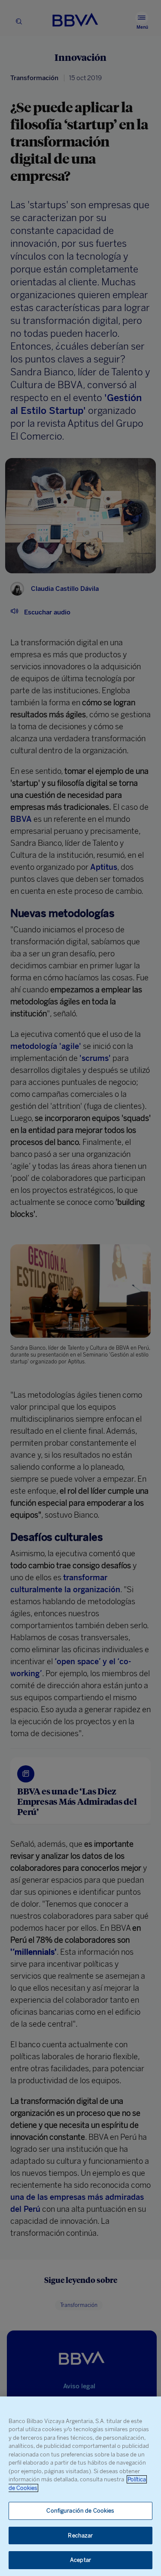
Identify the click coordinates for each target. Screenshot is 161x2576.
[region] (80, 2486)
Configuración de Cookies (80, 2511)
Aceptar (80, 2560)
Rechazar (80, 2536)
